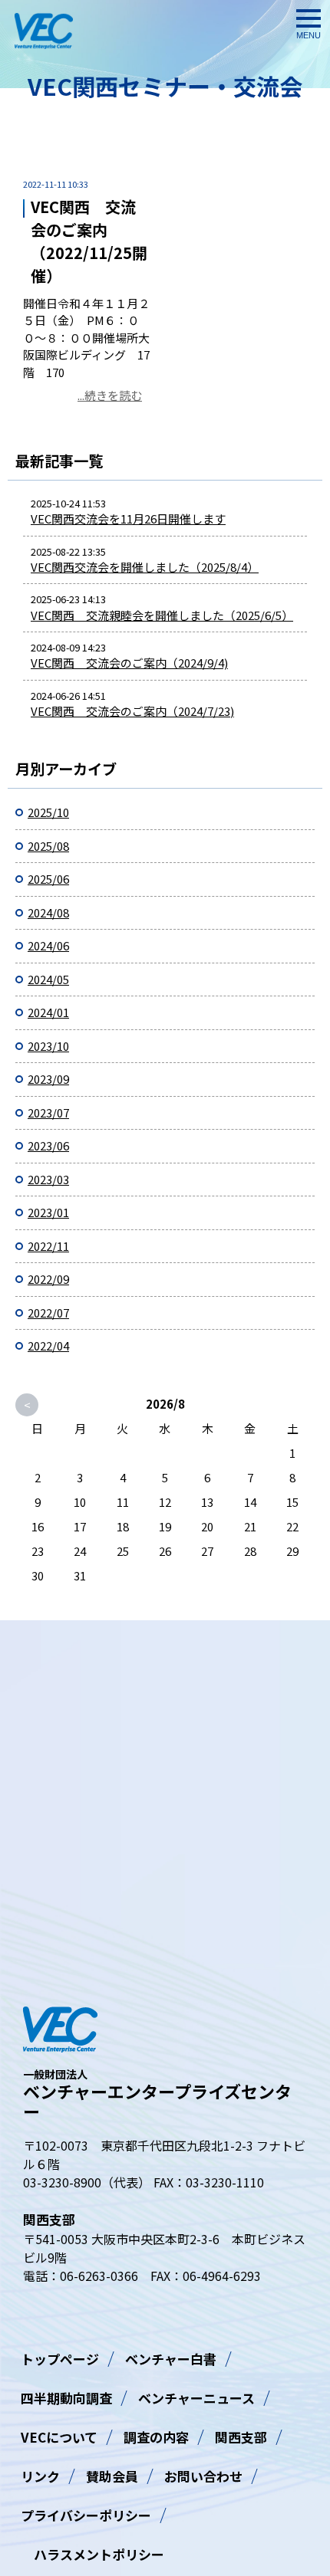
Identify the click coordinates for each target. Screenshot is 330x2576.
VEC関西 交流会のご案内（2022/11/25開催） (89, 241)
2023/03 (48, 1179)
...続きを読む (110, 395)
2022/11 (48, 1246)
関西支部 (241, 2437)
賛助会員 (112, 2476)
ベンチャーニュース (196, 2398)
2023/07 (48, 1112)
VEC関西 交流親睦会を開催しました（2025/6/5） (162, 615)
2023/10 (48, 1046)
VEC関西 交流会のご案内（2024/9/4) (129, 663)
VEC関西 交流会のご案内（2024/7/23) (132, 711)
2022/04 (48, 1345)
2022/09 (48, 1279)
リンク (40, 2476)
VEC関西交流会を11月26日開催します (128, 518)
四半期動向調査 (66, 2398)
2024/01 (48, 1012)
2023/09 (48, 1079)
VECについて (59, 2437)
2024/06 (48, 945)
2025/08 (48, 846)
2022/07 (48, 1313)
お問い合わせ (203, 2476)
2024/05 (48, 979)
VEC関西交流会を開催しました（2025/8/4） (145, 567)
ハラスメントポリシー (92, 2554)
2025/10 (48, 812)
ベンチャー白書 (171, 2359)
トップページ (60, 2359)
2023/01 (48, 1212)
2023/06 (48, 1145)
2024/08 (48, 912)
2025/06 (48, 879)
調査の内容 (156, 2437)
